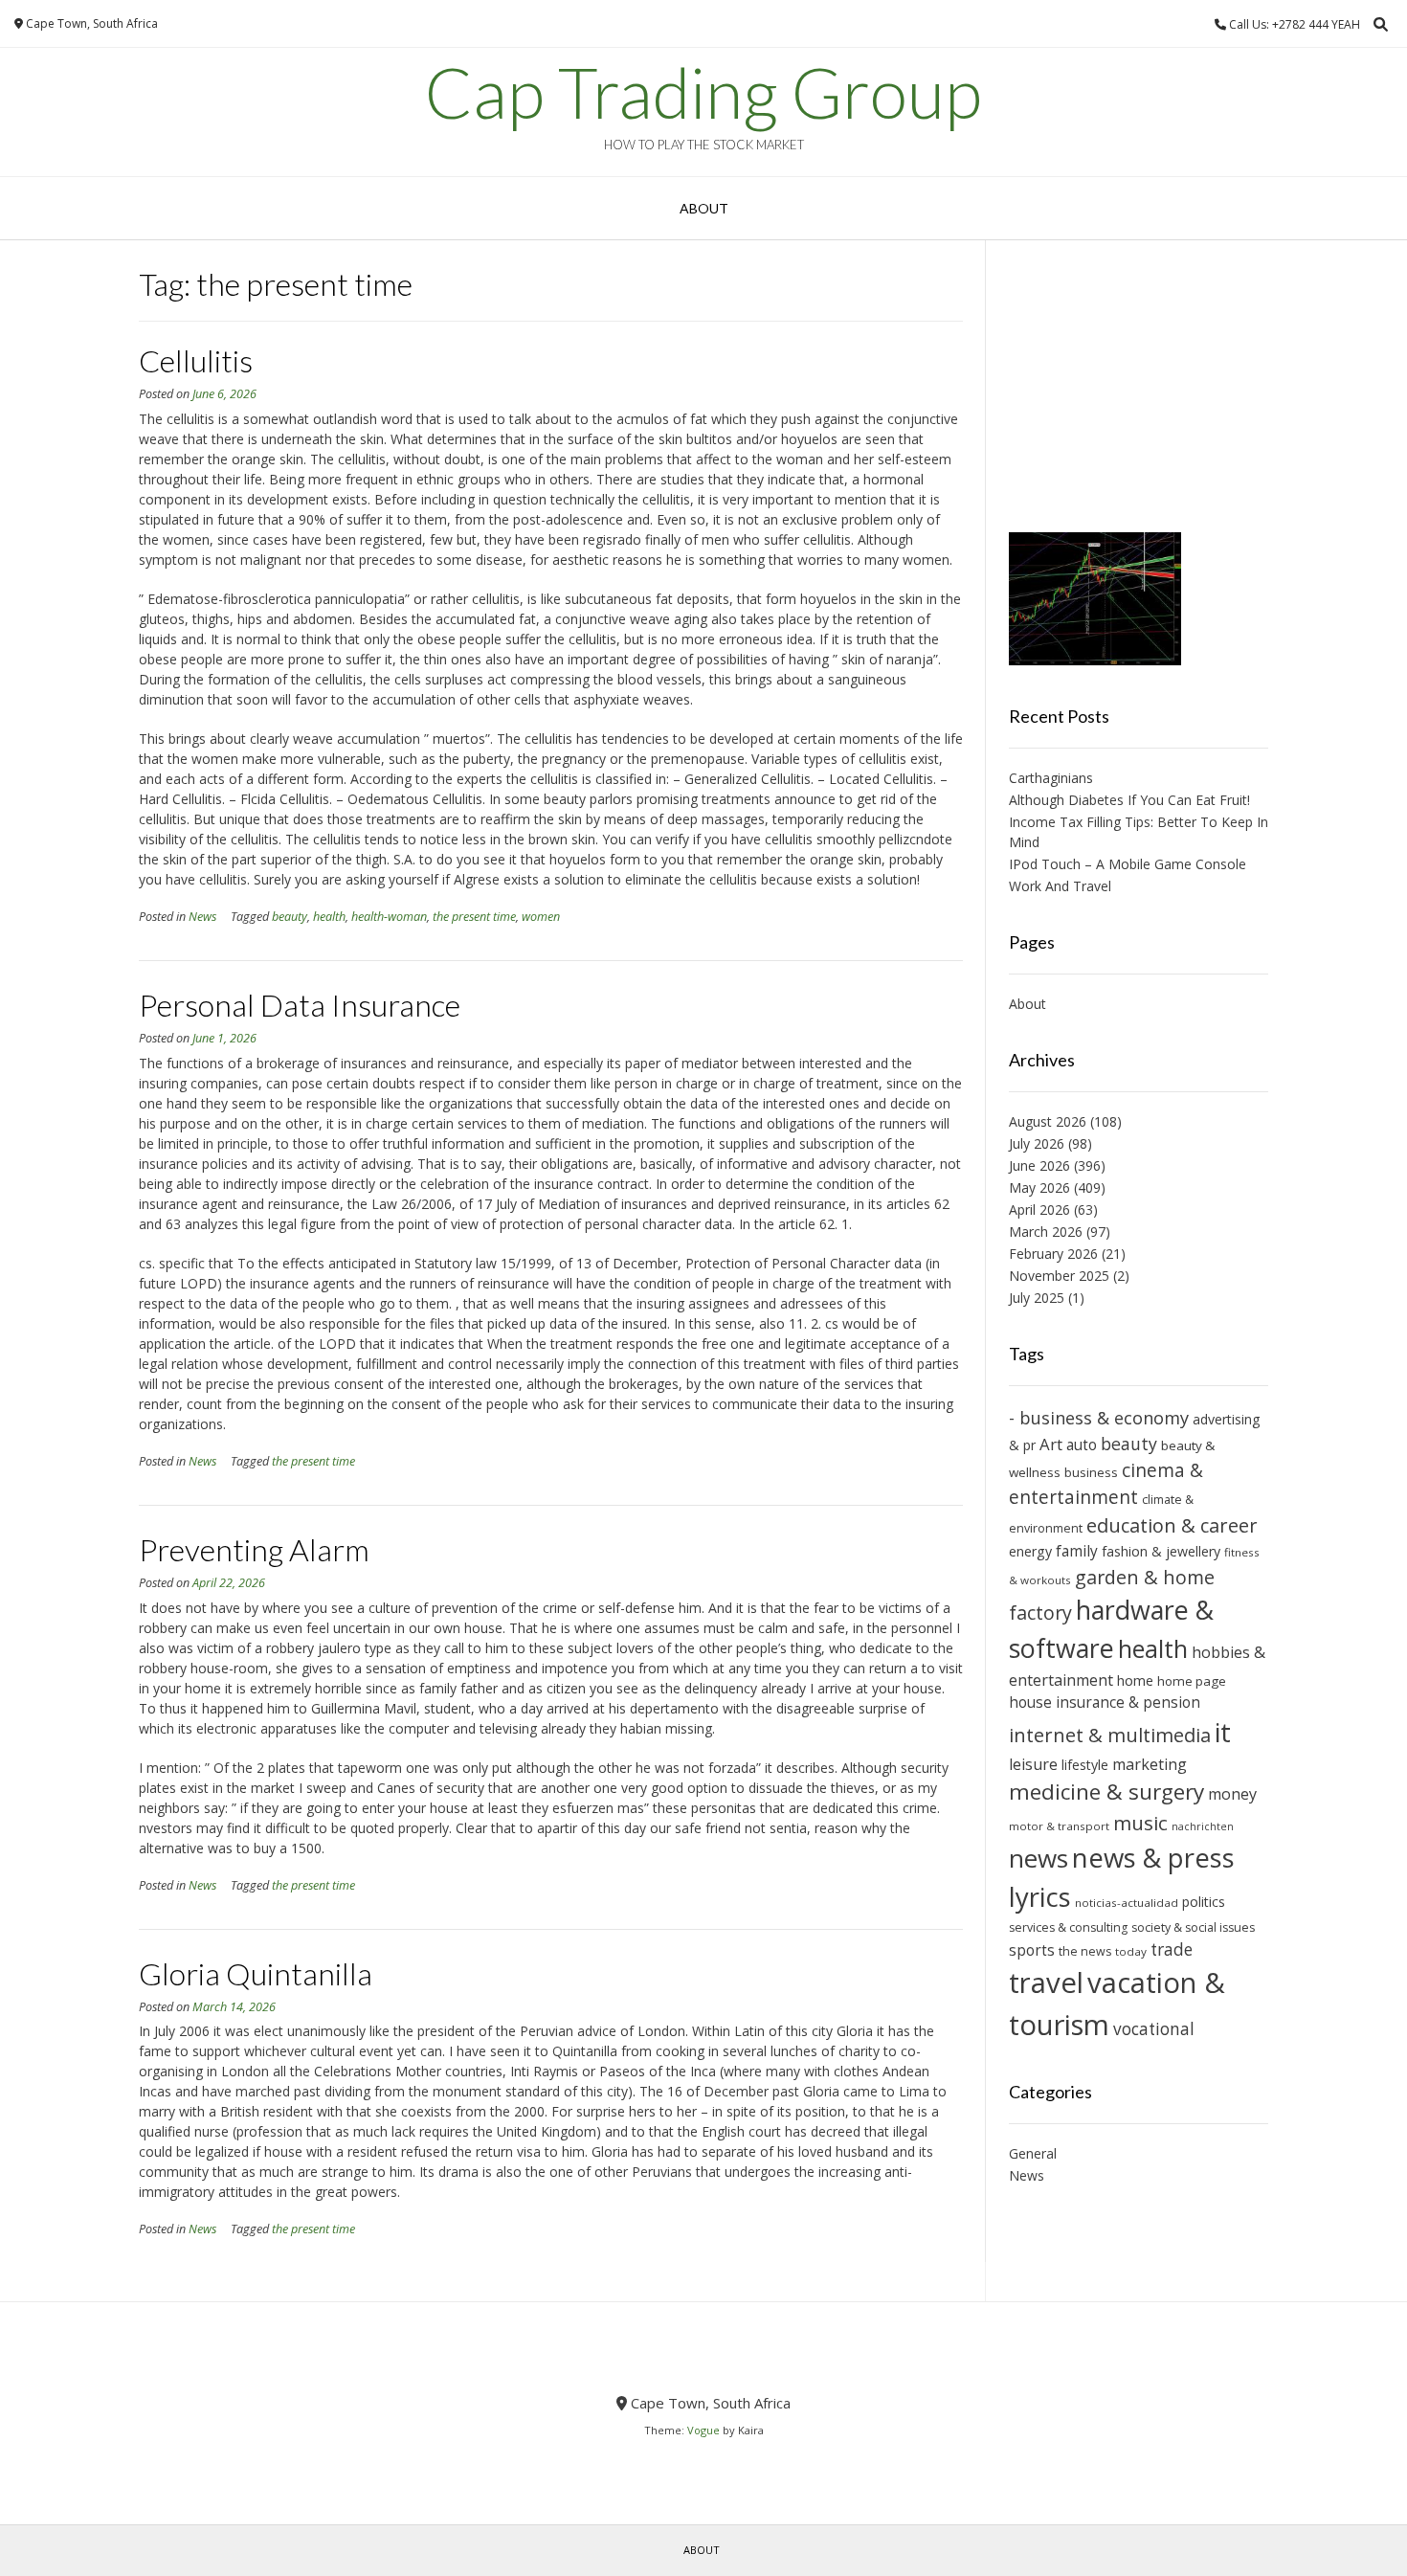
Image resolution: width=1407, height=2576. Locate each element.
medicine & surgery (1106, 1792)
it (1223, 1732)
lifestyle (1085, 1765)
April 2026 (1039, 1210)
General (1033, 2153)
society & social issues (1193, 1927)
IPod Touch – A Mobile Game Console (1128, 864)
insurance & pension (1128, 1702)
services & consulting (1068, 1927)
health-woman (389, 917)
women (541, 917)
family (1077, 1551)
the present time (474, 917)
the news (1085, 1951)
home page (1192, 1681)
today (1131, 1951)
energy (1030, 1551)
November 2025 (1059, 1276)
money (1232, 1794)
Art (1051, 1444)
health (329, 917)
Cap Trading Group (703, 92)
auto (1082, 1445)
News (202, 917)
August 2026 (1048, 1121)
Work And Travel (1060, 886)
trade (1172, 1949)
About (704, 208)
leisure (1033, 1764)
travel (1046, 1982)
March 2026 (1046, 1232)
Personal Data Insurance (300, 1005)
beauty (290, 917)
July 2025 (1037, 1298)
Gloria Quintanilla (256, 1973)
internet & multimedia (1110, 1735)
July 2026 (1037, 1143)
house (1030, 1702)
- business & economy (1099, 1418)
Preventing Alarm (254, 1549)
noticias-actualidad (1127, 1903)
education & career (1172, 1525)
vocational (1154, 2029)
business (1091, 1472)
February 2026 (1053, 1254)
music (1140, 1823)
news (1038, 1858)
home (1135, 1680)
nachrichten (1203, 1826)
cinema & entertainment (1106, 1484)
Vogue (703, 2430)
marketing (1150, 1764)
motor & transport (1059, 1826)
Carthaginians (1051, 778)
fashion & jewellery (1161, 1551)
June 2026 (1039, 1165)
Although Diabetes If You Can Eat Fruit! (1129, 800)
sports (1032, 1950)
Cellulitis (196, 360)
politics (1204, 1902)
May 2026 (1039, 1187)
